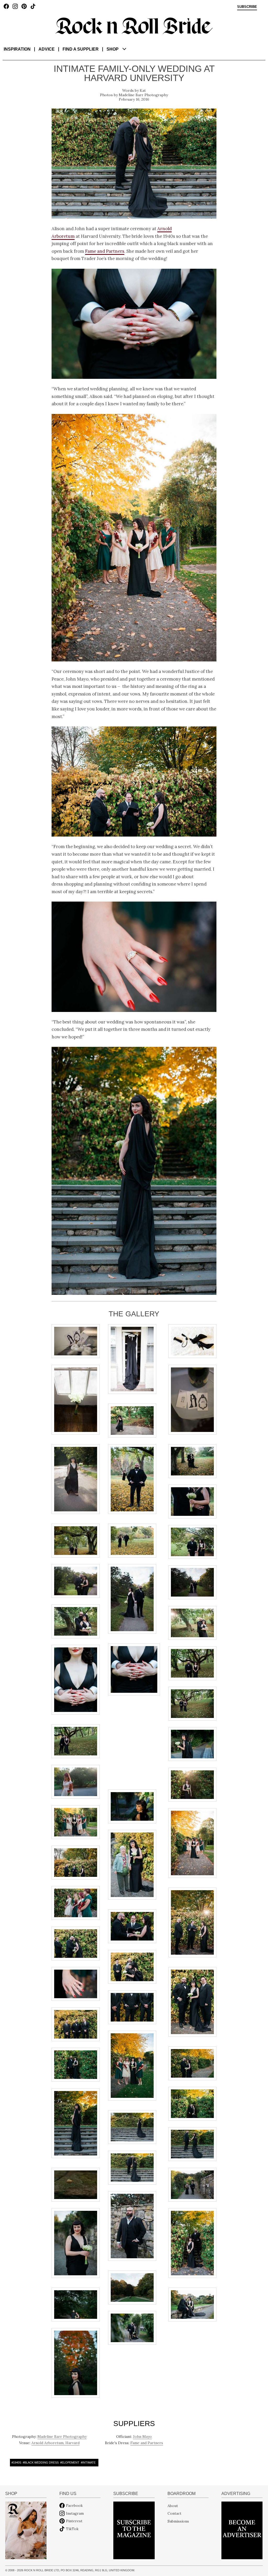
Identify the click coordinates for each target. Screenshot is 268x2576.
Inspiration (17, 49)
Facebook (74, 2505)
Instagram (75, 2513)
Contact (174, 2513)
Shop (113, 49)
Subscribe (247, 7)
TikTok (72, 2529)
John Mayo (142, 2437)
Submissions (178, 2521)
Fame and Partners (105, 251)
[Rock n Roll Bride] (134, 25)
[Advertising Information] (242, 2530)
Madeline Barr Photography (143, 95)
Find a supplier (81, 49)
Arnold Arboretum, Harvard (55, 2443)
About (173, 2505)
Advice (47, 49)
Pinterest (74, 2521)
